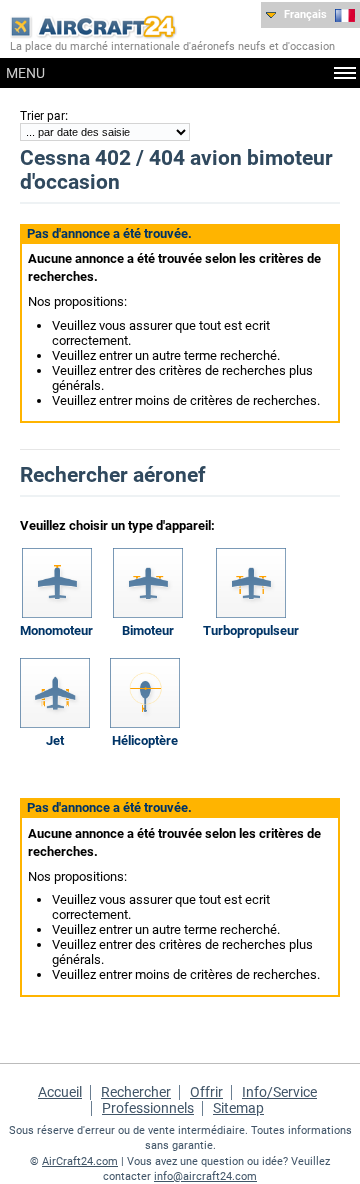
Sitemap (238, 1108)
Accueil (60, 1092)
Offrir (206, 1092)
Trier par (42, 116)
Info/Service (279, 1092)
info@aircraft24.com (205, 1176)
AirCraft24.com (80, 1161)
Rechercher (136, 1092)
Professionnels (148, 1108)
